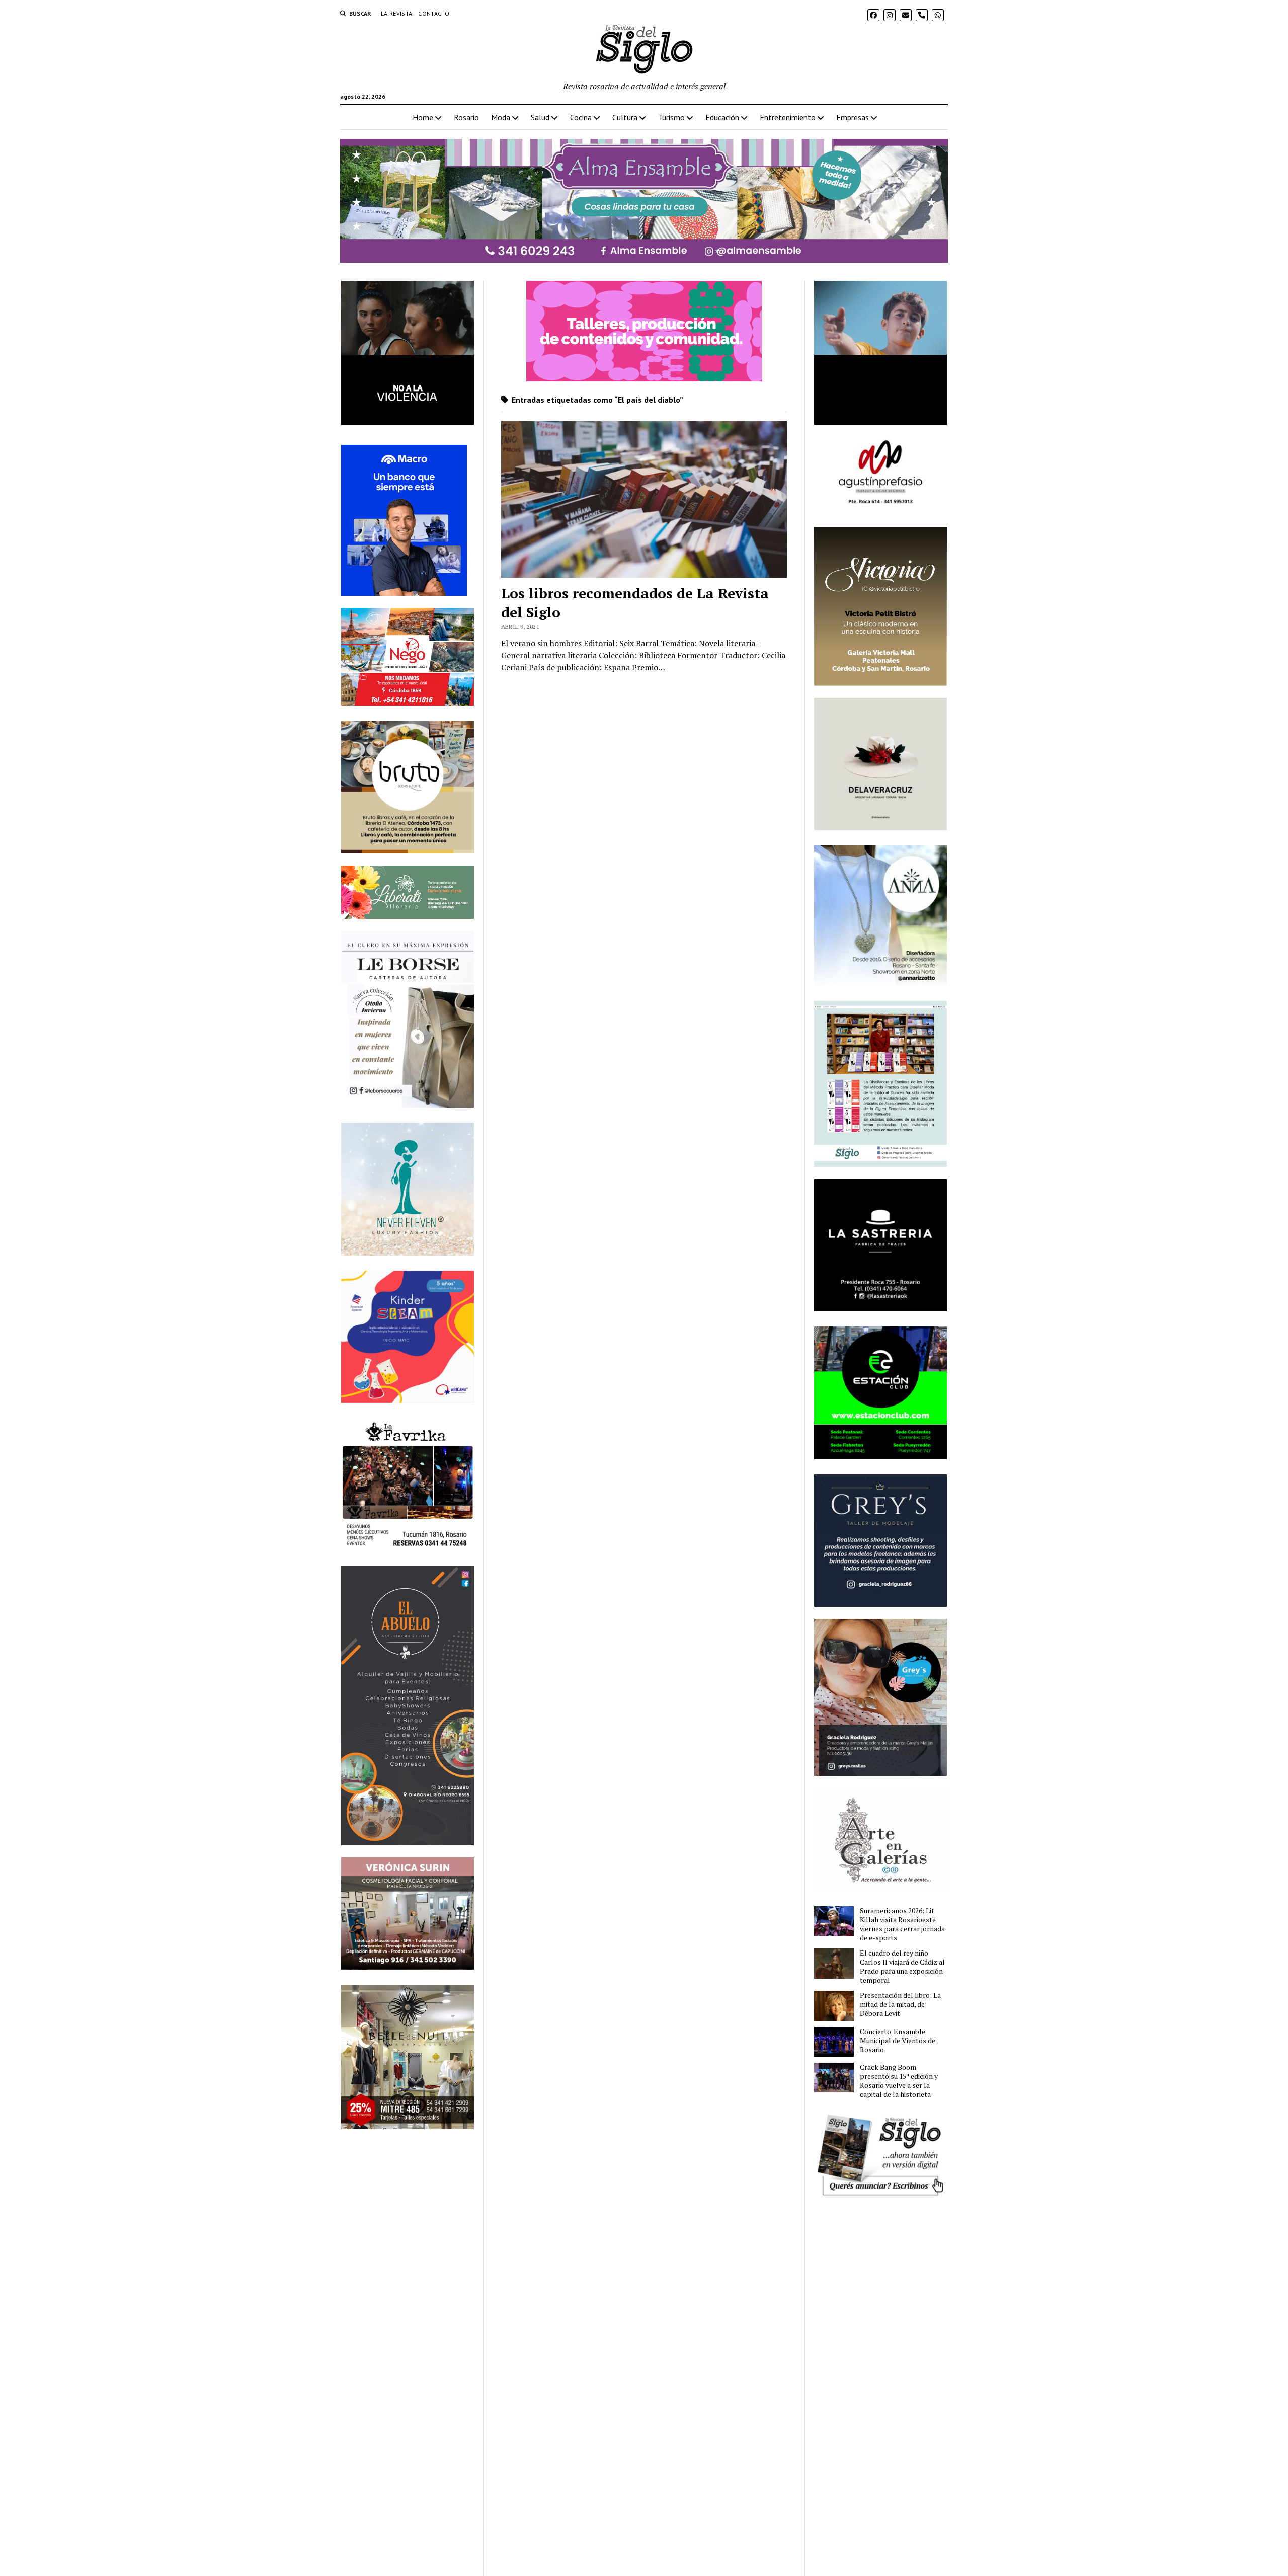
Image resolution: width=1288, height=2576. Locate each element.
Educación (722, 117)
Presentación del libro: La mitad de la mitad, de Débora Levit (900, 2004)
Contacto (434, 13)
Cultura (625, 117)
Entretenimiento (788, 117)
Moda (501, 117)
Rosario (466, 117)
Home (423, 117)
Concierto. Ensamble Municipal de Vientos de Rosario (898, 2041)
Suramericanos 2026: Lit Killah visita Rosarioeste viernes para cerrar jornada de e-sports (902, 1924)
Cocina (581, 117)
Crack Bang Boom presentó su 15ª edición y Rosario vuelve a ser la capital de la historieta (899, 2081)
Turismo (671, 117)
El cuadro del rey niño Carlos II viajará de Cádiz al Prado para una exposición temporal (902, 1967)
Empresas (853, 117)
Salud (540, 117)
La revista (397, 13)
